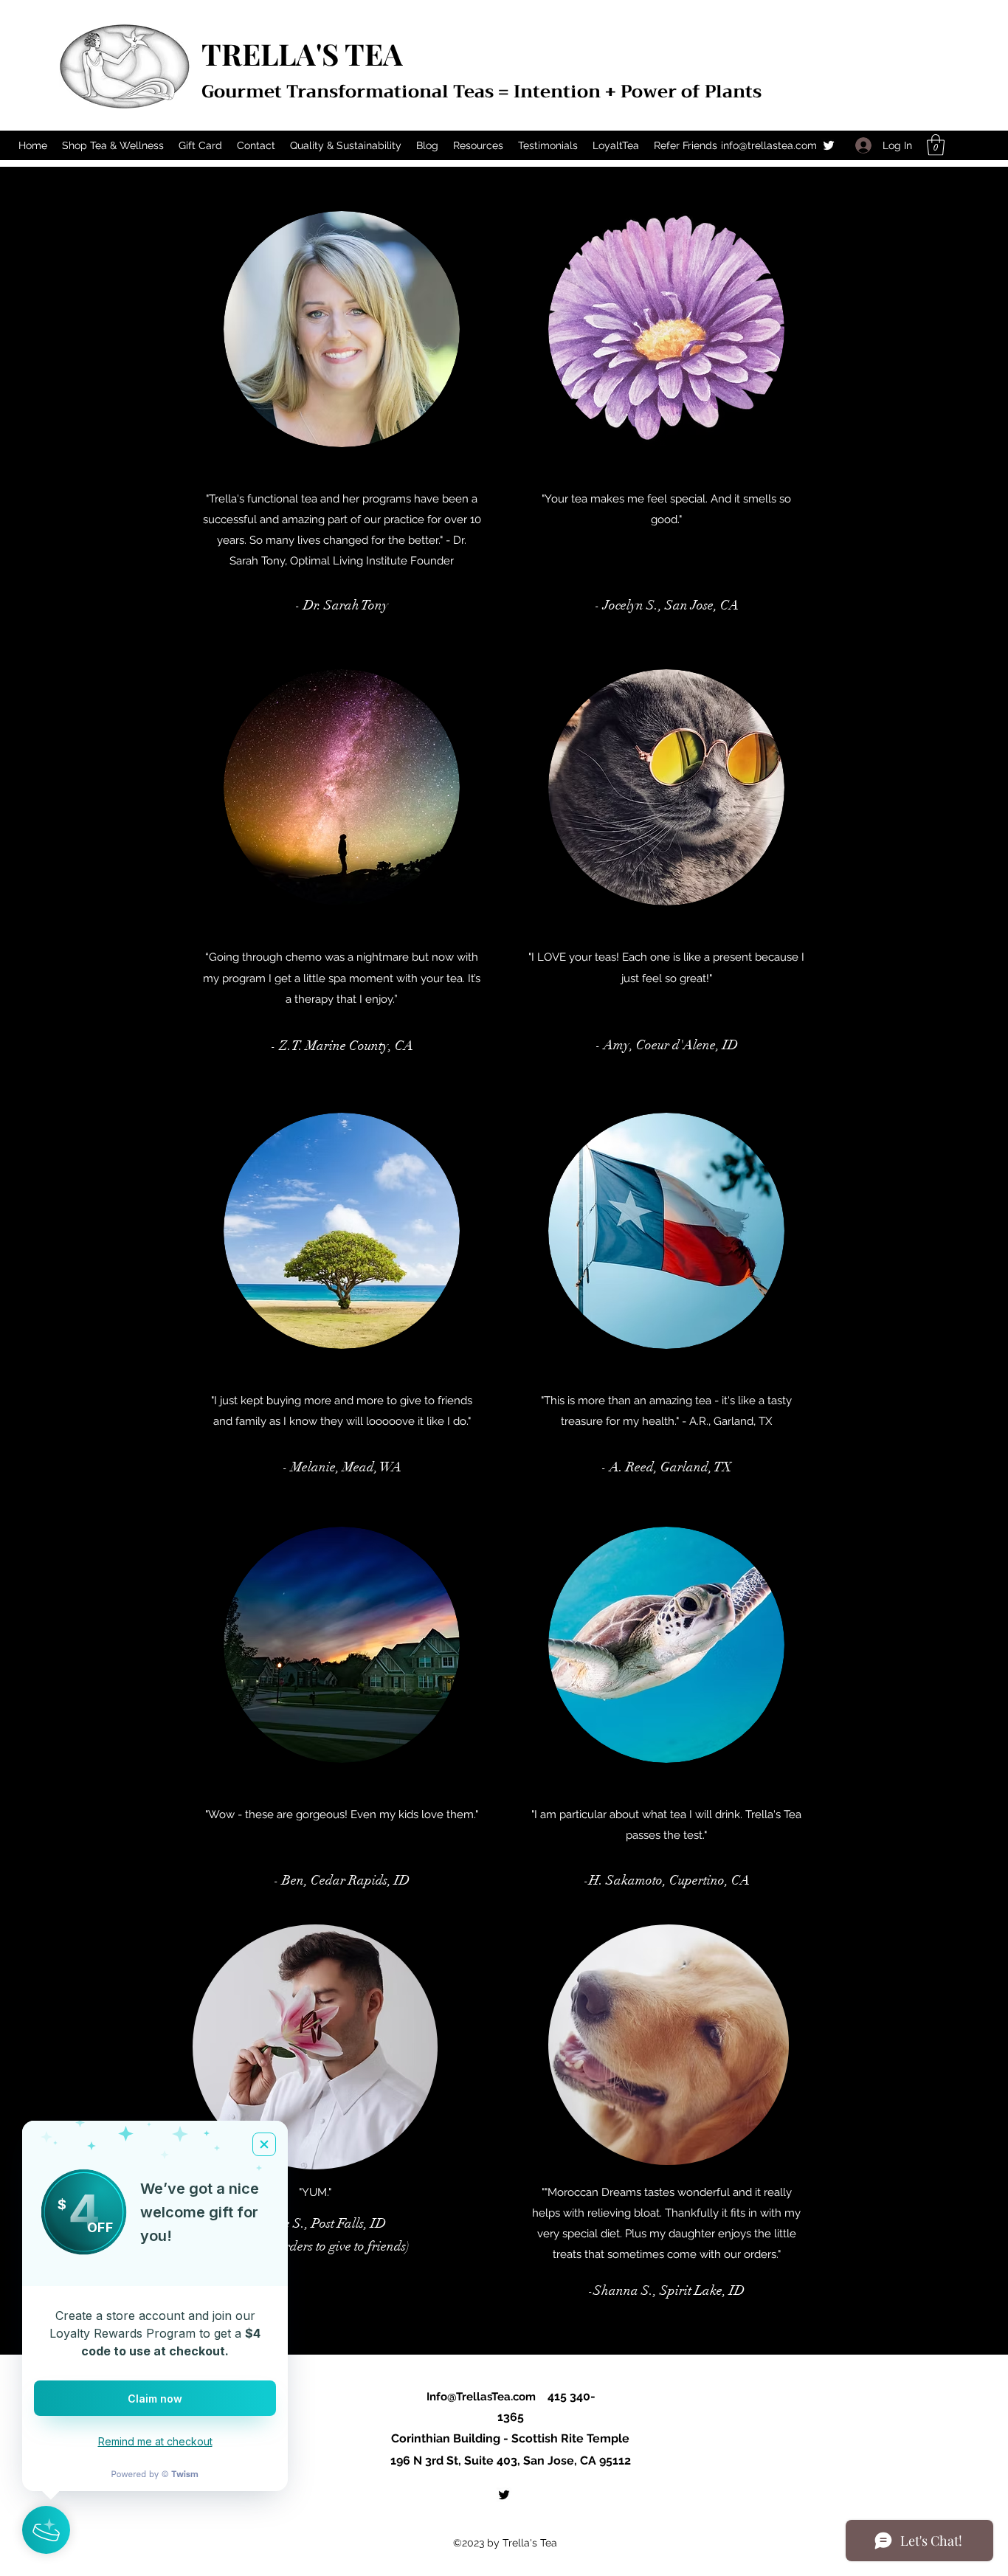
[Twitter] (829, 145)
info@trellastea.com (769, 145)
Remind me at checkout (155, 2441)
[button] (936, 145)
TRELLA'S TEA (302, 53)
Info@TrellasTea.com (481, 2397)
